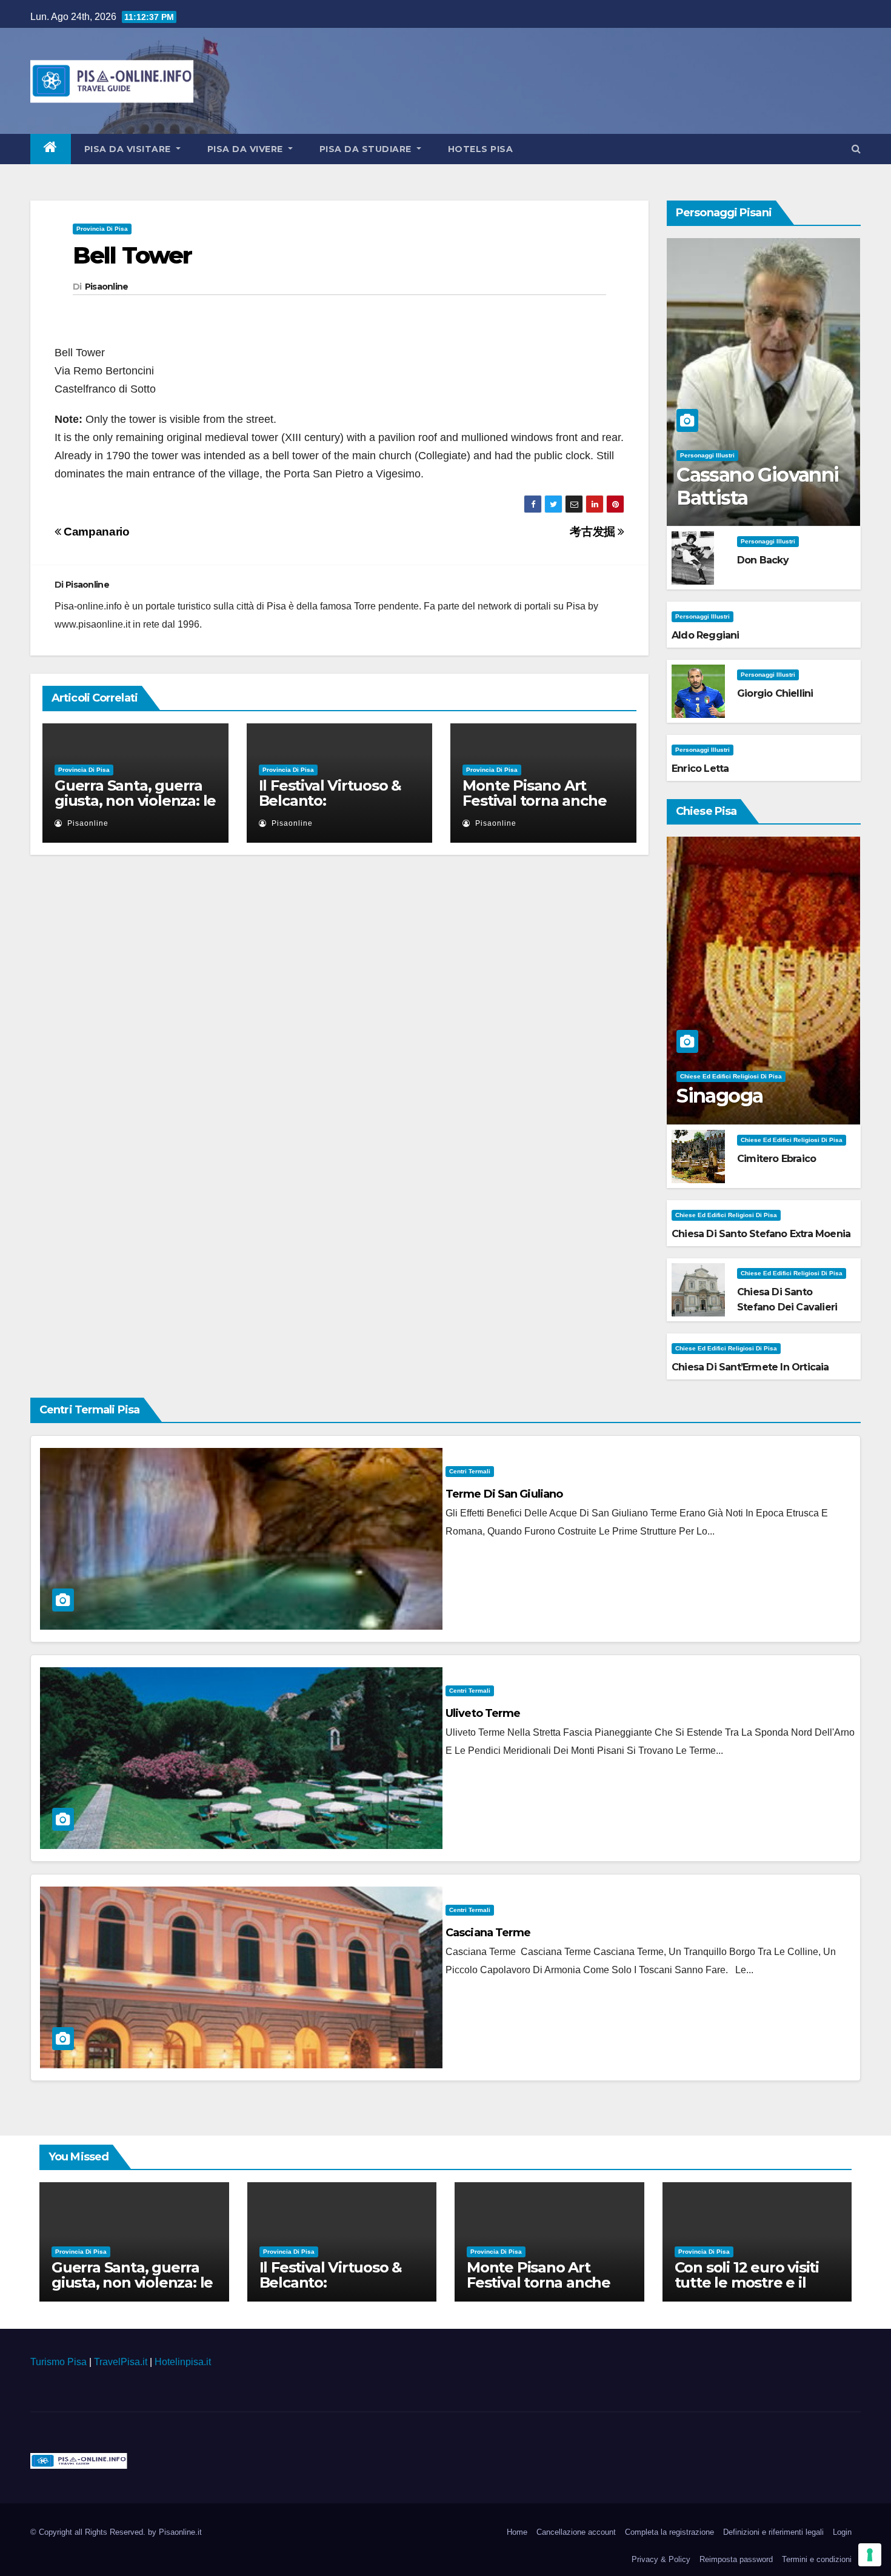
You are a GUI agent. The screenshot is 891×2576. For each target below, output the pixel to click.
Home (517, 2532)
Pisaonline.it (180, 2532)
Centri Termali (470, 1471)
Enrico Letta (700, 768)
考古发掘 (594, 532)
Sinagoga (719, 1096)
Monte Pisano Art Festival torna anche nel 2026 (534, 801)
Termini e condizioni (817, 2559)
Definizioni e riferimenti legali (773, 2532)
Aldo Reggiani (706, 635)
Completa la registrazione (669, 2532)
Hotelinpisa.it (183, 2362)
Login (842, 2532)
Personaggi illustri (707, 455)
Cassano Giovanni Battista (757, 486)
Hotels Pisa (481, 149)
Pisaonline (107, 287)
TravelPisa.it (121, 2362)
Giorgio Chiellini (775, 693)
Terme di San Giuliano (504, 1494)
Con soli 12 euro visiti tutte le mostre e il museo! (747, 2282)
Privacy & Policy (661, 2559)
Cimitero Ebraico (776, 1159)
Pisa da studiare (367, 149)
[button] (856, 149)
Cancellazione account (576, 2532)
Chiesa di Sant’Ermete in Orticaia (750, 1367)
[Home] (51, 149)
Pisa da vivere (247, 149)
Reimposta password (736, 2559)
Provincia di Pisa (102, 229)
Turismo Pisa (58, 2362)
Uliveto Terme (483, 1713)
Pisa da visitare (129, 149)
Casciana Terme (488, 1933)
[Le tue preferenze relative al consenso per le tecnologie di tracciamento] (870, 2555)
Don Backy (763, 560)
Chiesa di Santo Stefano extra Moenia (761, 1234)
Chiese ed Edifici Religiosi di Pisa (731, 1076)
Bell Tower (132, 255)
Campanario (95, 532)
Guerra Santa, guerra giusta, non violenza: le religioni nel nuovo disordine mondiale (135, 808)
